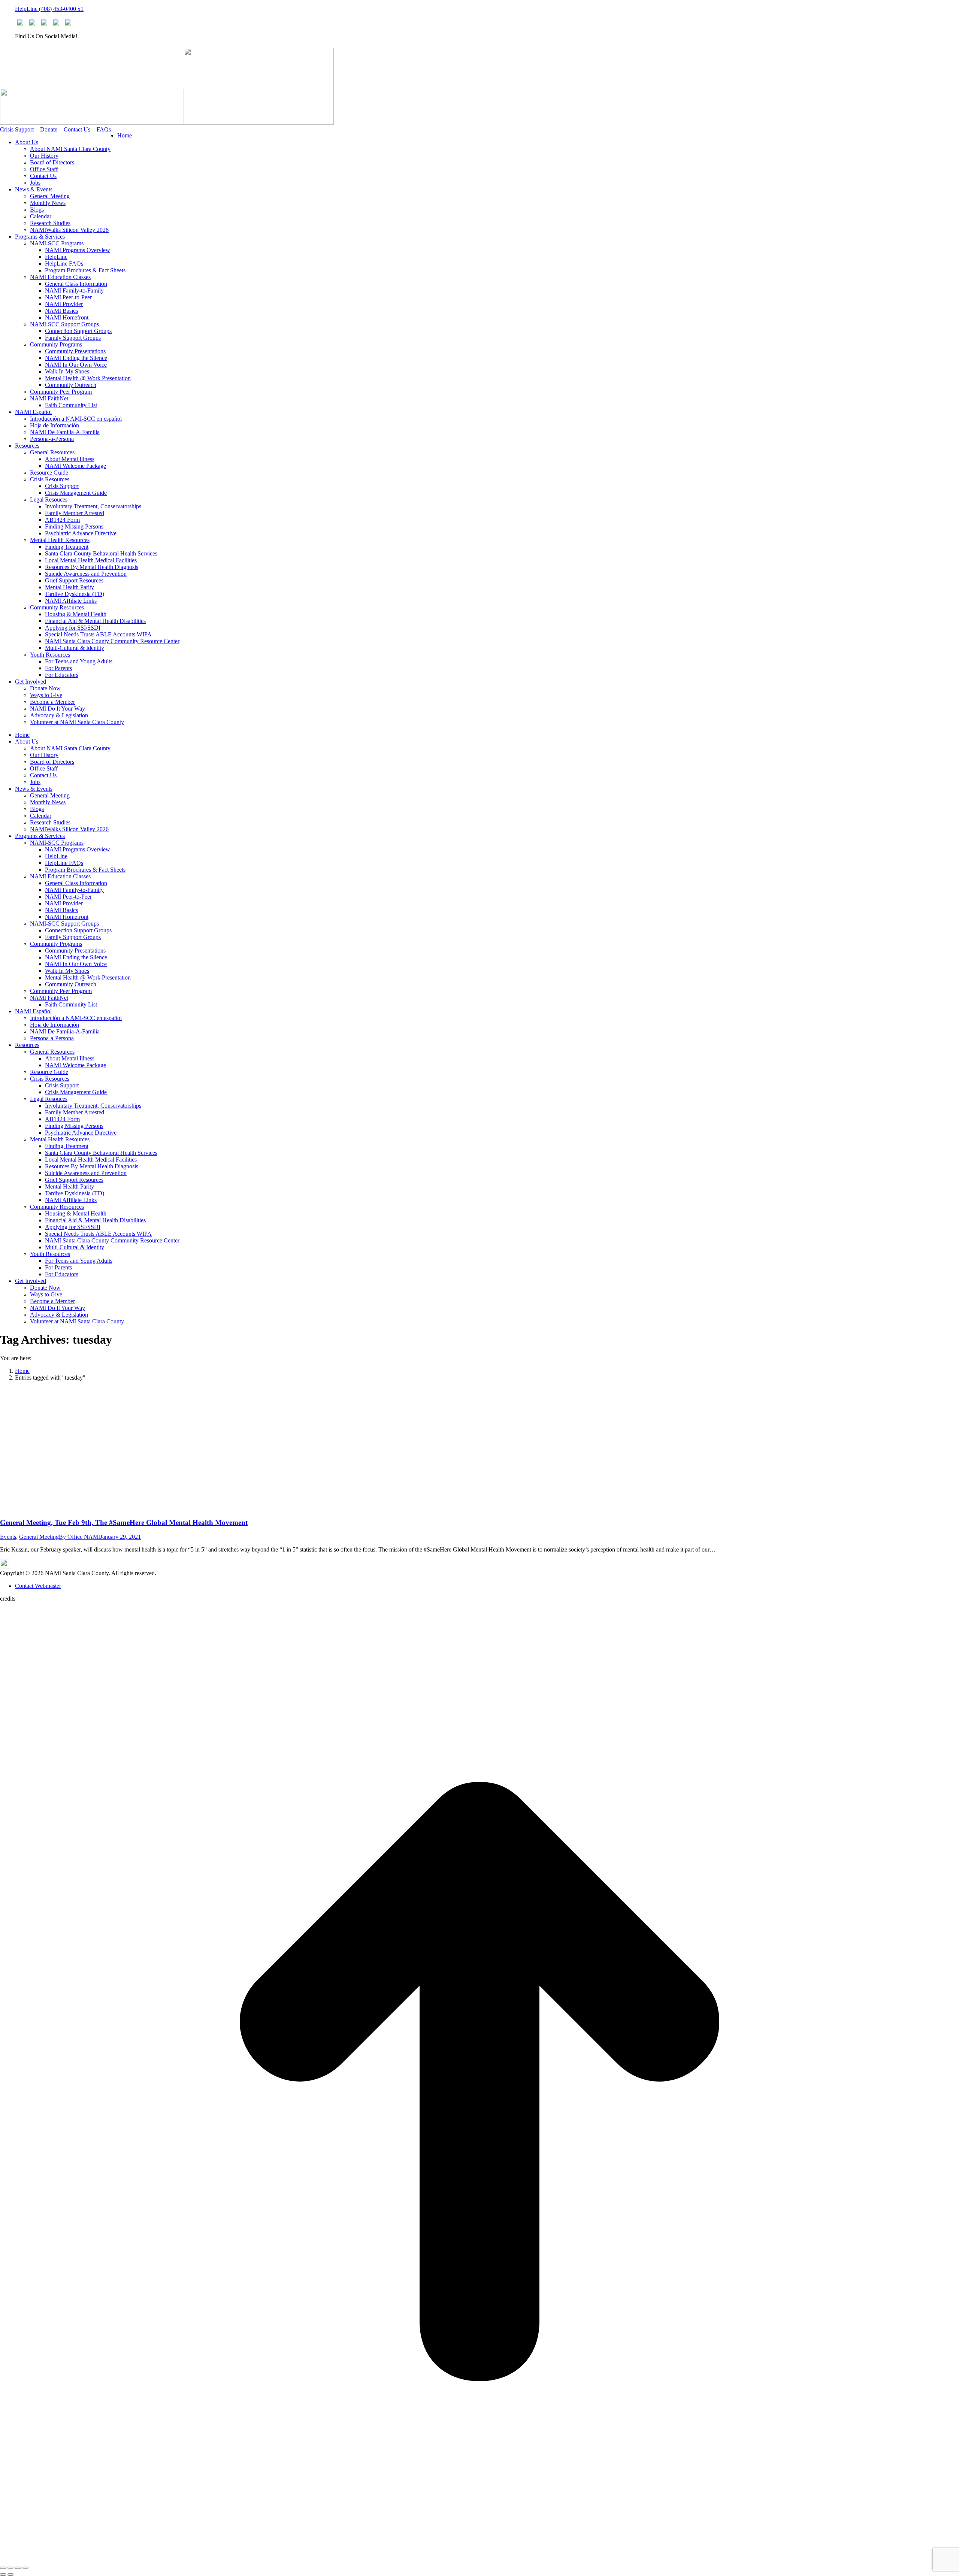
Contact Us (77, 129)
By (79, 1537)
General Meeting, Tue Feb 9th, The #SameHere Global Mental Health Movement (124, 1522)
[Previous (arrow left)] (3, 2575)
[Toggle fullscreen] (18, 2568)
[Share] (10, 2568)
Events (8, 1537)
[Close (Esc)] (3, 2568)
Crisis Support (17, 129)
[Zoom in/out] (25, 2568)
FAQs (104, 129)
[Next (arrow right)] (10, 2575)
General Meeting (39, 1537)
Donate (49, 129)
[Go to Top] (479, 2559)
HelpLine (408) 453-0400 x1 (49, 9)
